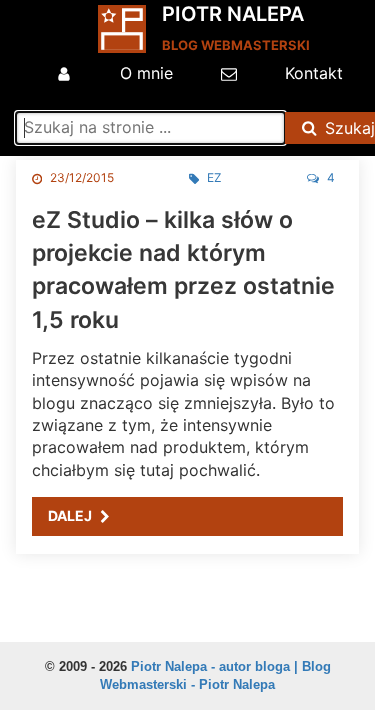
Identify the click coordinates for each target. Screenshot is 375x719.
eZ (214, 177)
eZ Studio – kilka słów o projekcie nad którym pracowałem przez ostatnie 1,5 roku (183, 270)
